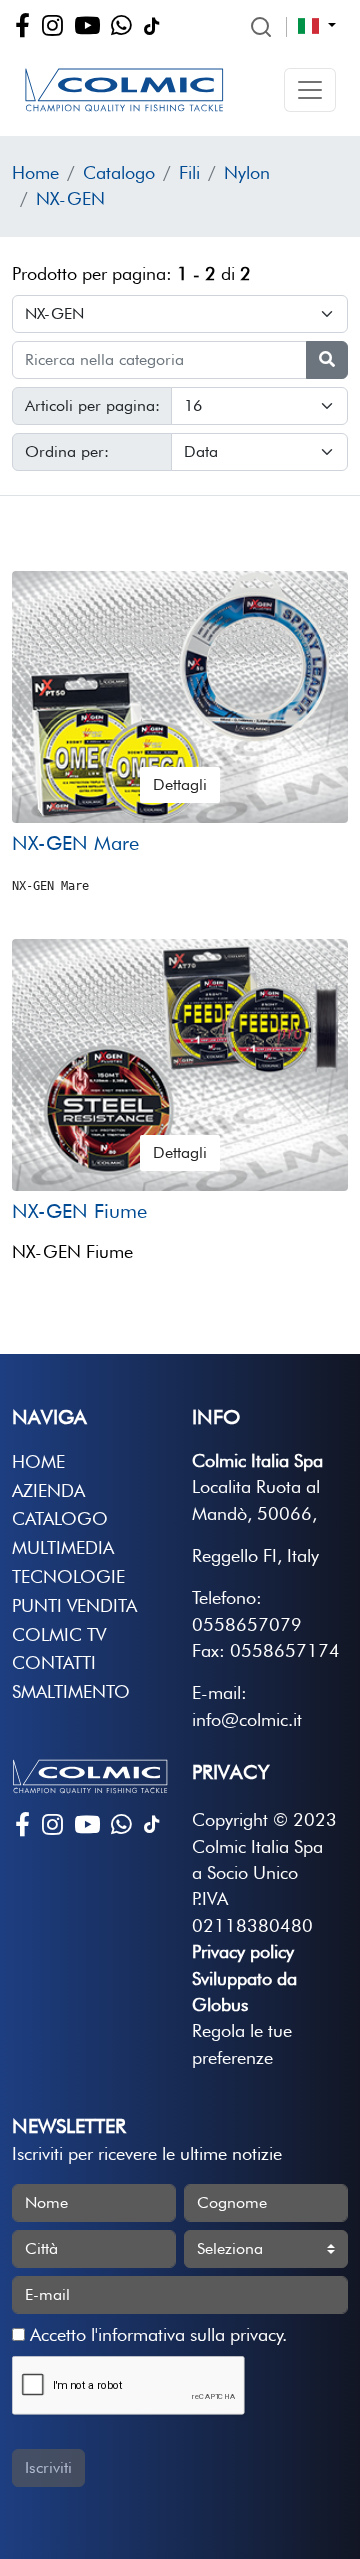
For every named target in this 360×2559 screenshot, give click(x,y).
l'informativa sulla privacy (186, 2334)
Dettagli (180, 784)
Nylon (247, 172)
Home (35, 172)
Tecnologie (68, 1576)
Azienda (48, 1490)
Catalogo (119, 172)
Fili (189, 172)
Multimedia (63, 1547)
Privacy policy (243, 1951)
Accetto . (156, 2334)
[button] (310, 90)
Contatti (54, 1662)
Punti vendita (74, 1605)
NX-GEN (70, 198)
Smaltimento (71, 1691)
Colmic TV (59, 1634)
